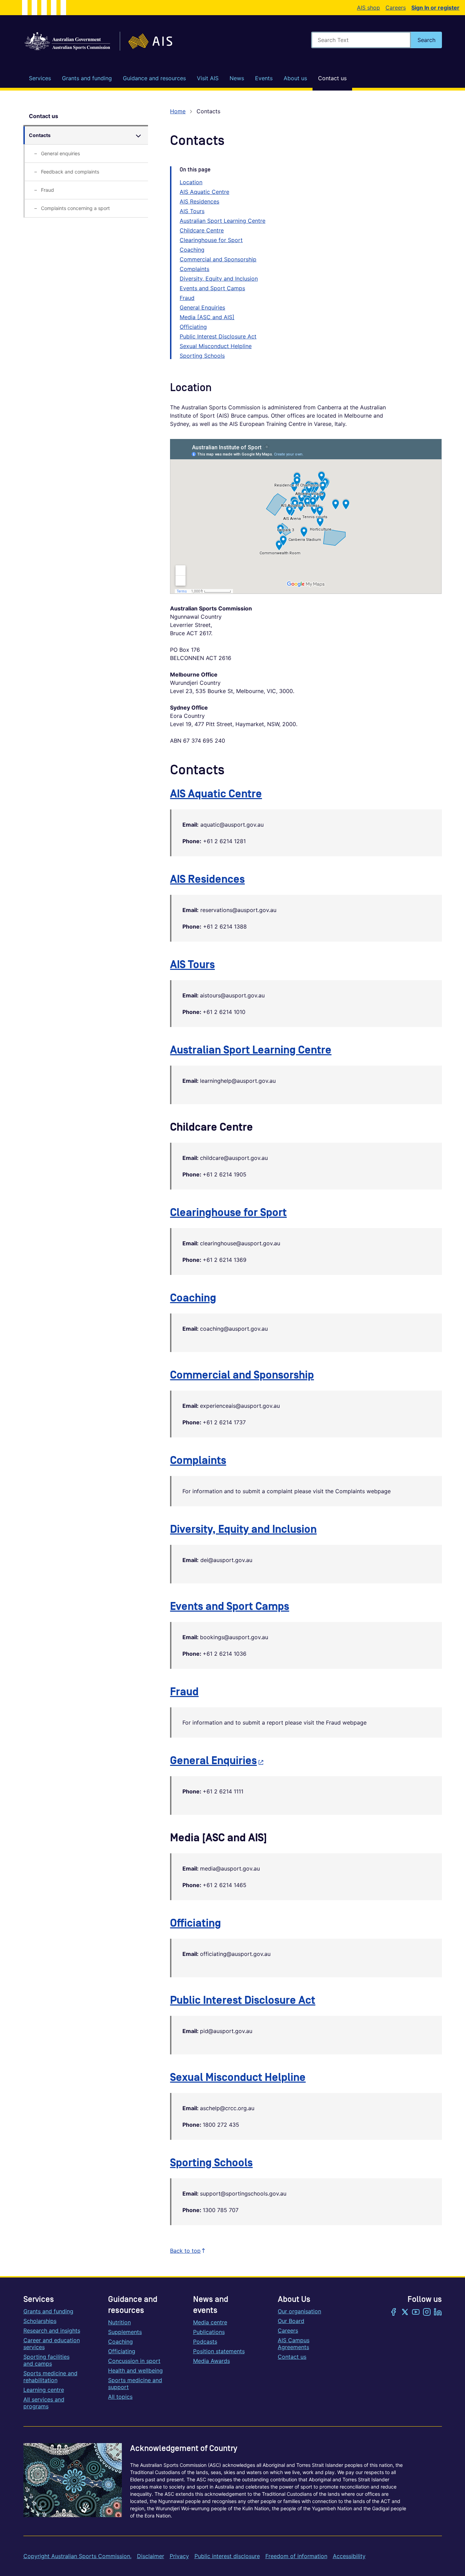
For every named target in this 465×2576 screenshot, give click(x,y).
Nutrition (119, 2322)
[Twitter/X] (405, 2313)
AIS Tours (192, 211)
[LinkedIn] (438, 2313)
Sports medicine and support (135, 2384)
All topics (120, 2397)
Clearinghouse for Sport (211, 240)
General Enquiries (202, 307)
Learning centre (44, 2390)
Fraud (187, 298)
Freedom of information (296, 2556)
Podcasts (205, 2342)
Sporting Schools (202, 356)
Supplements (125, 2332)
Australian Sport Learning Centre (223, 221)
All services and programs (44, 2403)
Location (191, 182)
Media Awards (212, 2361)
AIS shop (368, 8)
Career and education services (52, 2344)
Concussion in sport (134, 2361)
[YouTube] (416, 2313)
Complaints (194, 269)
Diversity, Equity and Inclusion (219, 279)
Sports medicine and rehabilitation (50, 2377)
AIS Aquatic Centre (204, 192)
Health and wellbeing (135, 2370)
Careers (396, 8)
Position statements (219, 2351)
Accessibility (349, 2556)
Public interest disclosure (227, 2556)
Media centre (210, 2322)
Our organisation (299, 2311)
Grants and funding (48, 2311)
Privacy (179, 2556)
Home (178, 111)
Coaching (192, 250)
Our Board (291, 2321)
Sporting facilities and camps (46, 2360)
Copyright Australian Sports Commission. (77, 2556)
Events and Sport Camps (212, 288)
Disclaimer (151, 2556)
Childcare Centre (202, 230)
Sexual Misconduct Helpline (216, 346)
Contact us (44, 116)
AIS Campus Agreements (294, 2344)
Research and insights (52, 2331)
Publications (209, 2332)
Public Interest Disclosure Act (218, 336)
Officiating (193, 327)
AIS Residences (199, 201)
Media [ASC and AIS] (207, 317)
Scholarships (40, 2321)
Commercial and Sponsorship (218, 259)
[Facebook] (394, 2313)
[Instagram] (427, 2313)
